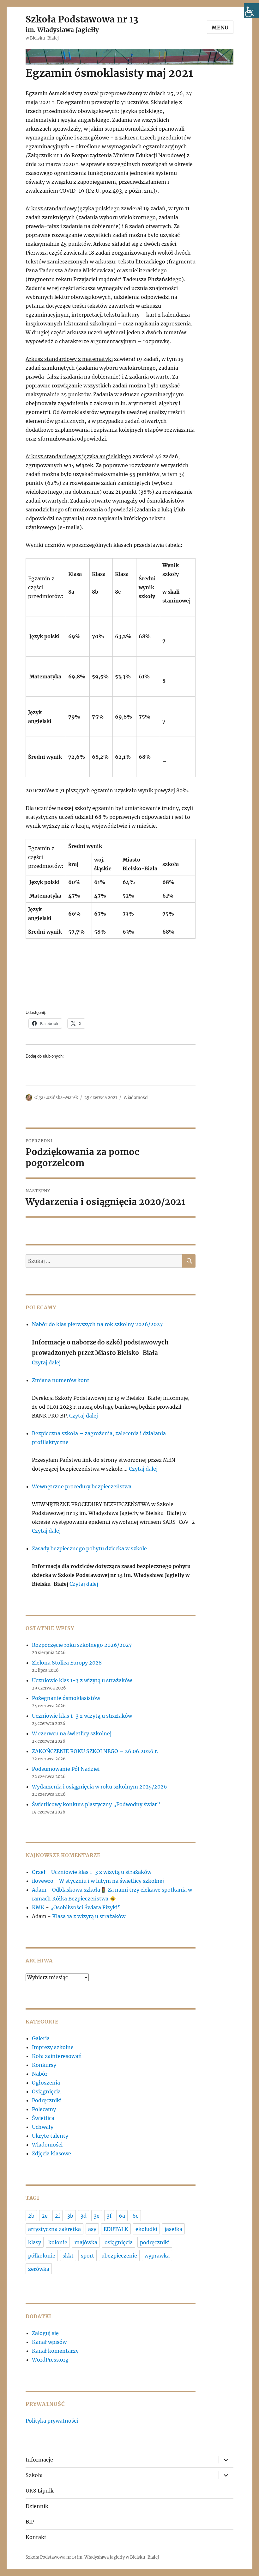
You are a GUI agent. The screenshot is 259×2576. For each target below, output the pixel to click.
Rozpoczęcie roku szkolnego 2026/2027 (82, 1645)
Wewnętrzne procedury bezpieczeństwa (82, 1486)
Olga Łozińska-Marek (56, 1098)
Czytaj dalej (46, 1362)
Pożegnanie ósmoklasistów (66, 1698)
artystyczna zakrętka (54, 2229)
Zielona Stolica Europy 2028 (67, 1663)
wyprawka (157, 2256)
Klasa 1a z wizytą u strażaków (89, 1916)
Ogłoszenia (46, 2083)
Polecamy (44, 2109)
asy (92, 2229)
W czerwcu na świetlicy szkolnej (72, 1733)
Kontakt (36, 2537)
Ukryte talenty (50, 2136)
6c (135, 2216)
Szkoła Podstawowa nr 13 (82, 19)
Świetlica (43, 2118)
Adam (39, 1890)
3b (70, 2216)
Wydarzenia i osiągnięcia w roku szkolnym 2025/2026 (99, 1787)
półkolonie (42, 2256)
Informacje (39, 2460)
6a (122, 2216)
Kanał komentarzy (55, 2351)
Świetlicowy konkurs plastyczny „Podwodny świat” (96, 1804)
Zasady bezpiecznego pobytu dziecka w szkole (89, 1548)
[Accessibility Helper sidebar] (251, 11)
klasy (35, 2242)
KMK (38, 1907)
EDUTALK (116, 2229)
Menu (220, 28)
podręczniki (155, 2242)
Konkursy (44, 2065)
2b (31, 2216)
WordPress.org (50, 2360)
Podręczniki (47, 2100)
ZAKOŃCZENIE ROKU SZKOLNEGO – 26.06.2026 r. (95, 1751)
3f (109, 2216)
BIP (30, 2522)
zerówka (39, 2269)
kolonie (58, 2242)
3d (84, 2216)
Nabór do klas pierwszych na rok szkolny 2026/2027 (97, 1324)
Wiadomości (136, 1098)
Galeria (41, 2038)
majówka (86, 2242)
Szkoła (34, 2475)
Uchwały (43, 2127)
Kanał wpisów (49, 2342)
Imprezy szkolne (53, 2047)
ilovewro (43, 1881)
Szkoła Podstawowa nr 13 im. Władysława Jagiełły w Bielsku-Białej (92, 2557)
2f (57, 2216)
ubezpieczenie (119, 2256)
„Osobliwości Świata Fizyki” (85, 1907)
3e (97, 2216)
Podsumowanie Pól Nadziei (66, 1769)
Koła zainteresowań (57, 2056)
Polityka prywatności (52, 2421)
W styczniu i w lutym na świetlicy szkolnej (111, 1881)
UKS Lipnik (40, 2491)
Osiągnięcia (46, 2091)
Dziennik (37, 2506)
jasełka (173, 2229)
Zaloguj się (45, 2333)
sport (87, 2256)
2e (45, 2216)
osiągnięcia (119, 2242)
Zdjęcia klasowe (51, 2153)
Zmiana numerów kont (61, 1380)
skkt (68, 2256)
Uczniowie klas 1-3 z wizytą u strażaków (83, 1680)
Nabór (40, 2074)
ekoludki (146, 2229)
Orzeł (39, 1872)
